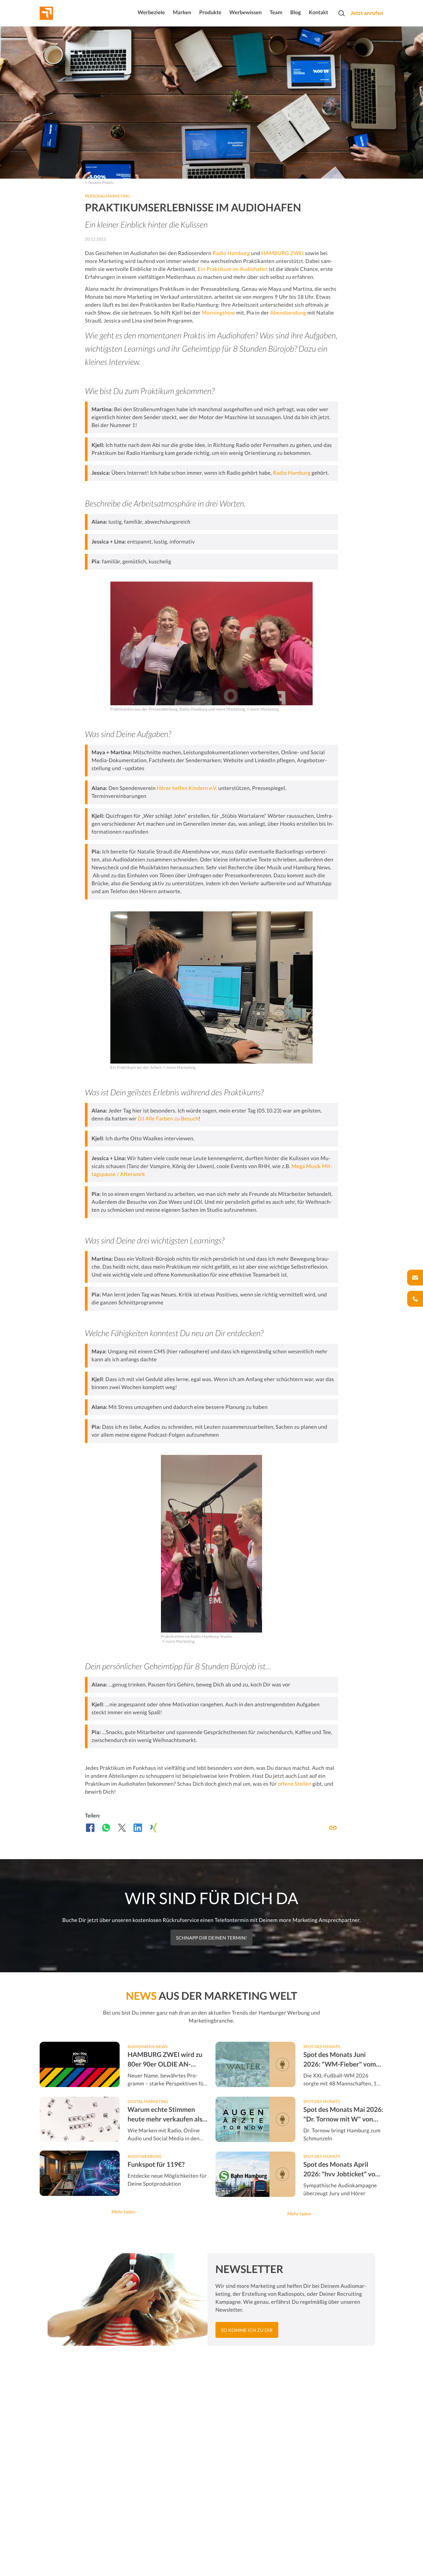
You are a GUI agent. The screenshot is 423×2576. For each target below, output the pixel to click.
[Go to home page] (58, 13)
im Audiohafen (250, 269)
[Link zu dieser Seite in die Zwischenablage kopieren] (333, 1828)
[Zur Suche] (341, 13)
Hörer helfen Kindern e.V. (187, 788)
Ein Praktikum (215, 269)
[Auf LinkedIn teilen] (138, 1828)
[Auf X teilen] (122, 1828)
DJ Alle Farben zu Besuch (168, 1119)
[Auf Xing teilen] (154, 1828)
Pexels (108, 182)
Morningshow (219, 313)
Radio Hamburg (231, 253)
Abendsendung (288, 313)
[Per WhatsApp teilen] (106, 1828)
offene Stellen (295, 1784)
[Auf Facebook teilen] (90, 1828)
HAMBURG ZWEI (283, 253)
